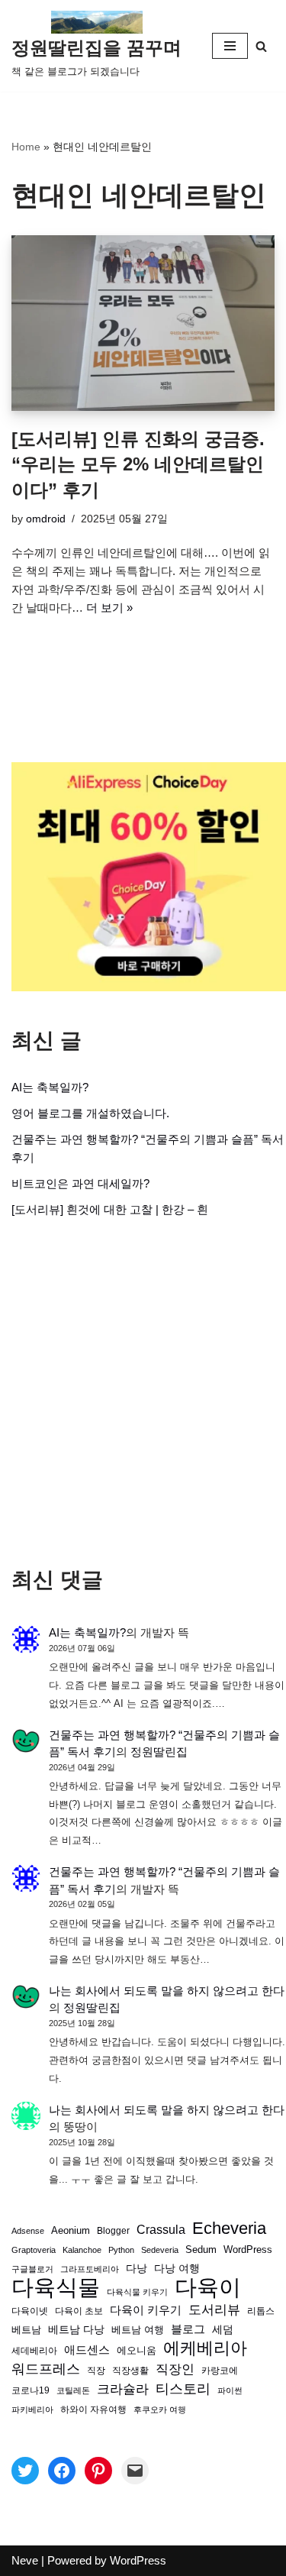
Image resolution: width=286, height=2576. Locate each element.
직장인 (175, 2369)
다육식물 (56, 2287)
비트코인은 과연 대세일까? (80, 1183)
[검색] (261, 46)
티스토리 (183, 2389)
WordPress (248, 2250)
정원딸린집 (159, 1752)
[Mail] (135, 2471)
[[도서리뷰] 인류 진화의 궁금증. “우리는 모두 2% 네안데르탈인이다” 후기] (143, 323)
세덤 (223, 2330)
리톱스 (261, 2311)
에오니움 (137, 2350)
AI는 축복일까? (50, 1087)
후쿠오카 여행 (160, 2410)
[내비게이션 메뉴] (230, 46)
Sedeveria (160, 2250)
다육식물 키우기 (137, 2292)
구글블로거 (32, 2269)
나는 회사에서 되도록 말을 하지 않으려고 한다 (167, 1991)
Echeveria (229, 2229)
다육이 (208, 2287)
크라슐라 (123, 2389)
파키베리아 (32, 2410)
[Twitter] (25, 2471)
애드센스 (87, 2350)
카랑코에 (220, 2371)
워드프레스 (46, 2369)
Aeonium (71, 2231)
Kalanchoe (82, 2250)
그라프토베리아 (90, 2269)
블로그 (188, 2329)
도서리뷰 (214, 2310)
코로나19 (31, 2390)
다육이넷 (30, 2311)
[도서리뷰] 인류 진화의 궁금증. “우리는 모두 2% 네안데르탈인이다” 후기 (138, 464)
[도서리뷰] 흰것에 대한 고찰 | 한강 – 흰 (110, 1209)
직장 (96, 2371)
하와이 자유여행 (93, 2409)
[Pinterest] (98, 2471)
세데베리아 (34, 2350)
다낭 (137, 2268)
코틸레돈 (73, 2390)
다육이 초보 (79, 2311)
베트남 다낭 (76, 2330)
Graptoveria (34, 2250)
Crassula (161, 2229)
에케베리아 (205, 2348)
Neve (25, 2560)
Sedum (201, 2250)
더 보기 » (109, 608)
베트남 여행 (138, 2330)
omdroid (46, 519)
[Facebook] (62, 2471)
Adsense (28, 2231)
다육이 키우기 (146, 2310)
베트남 (26, 2330)
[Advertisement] (143, 1393)
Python (121, 2250)
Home (26, 147)
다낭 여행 (177, 2268)
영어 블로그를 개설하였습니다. (90, 1113)
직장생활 (130, 2371)
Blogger (113, 2230)
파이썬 (230, 2390)
